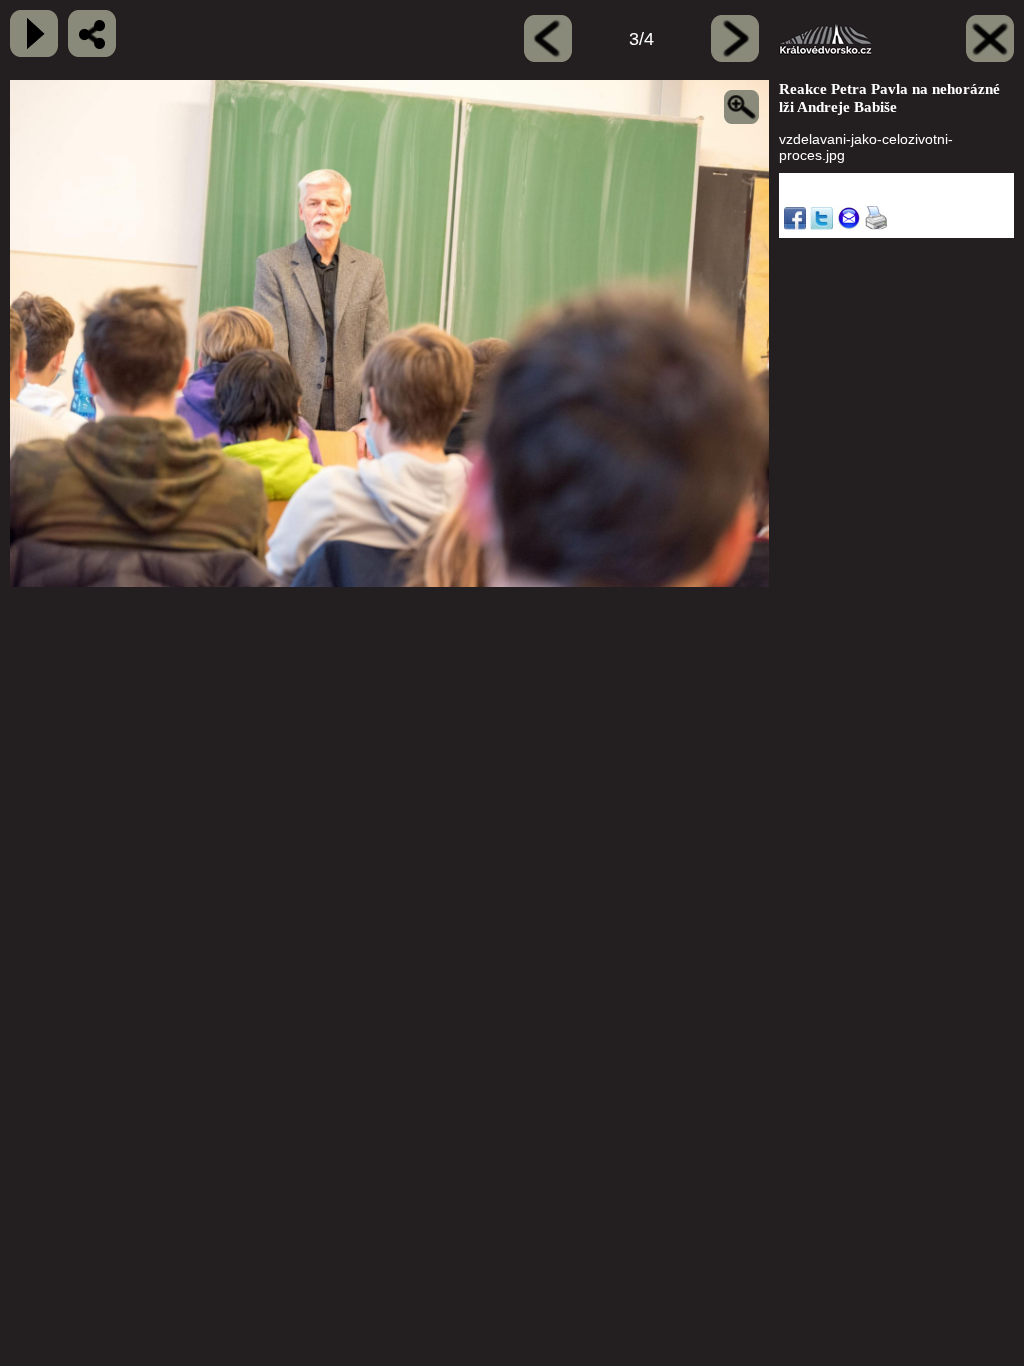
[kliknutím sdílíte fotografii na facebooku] (92, 33)
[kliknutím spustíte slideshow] (34, 33)
